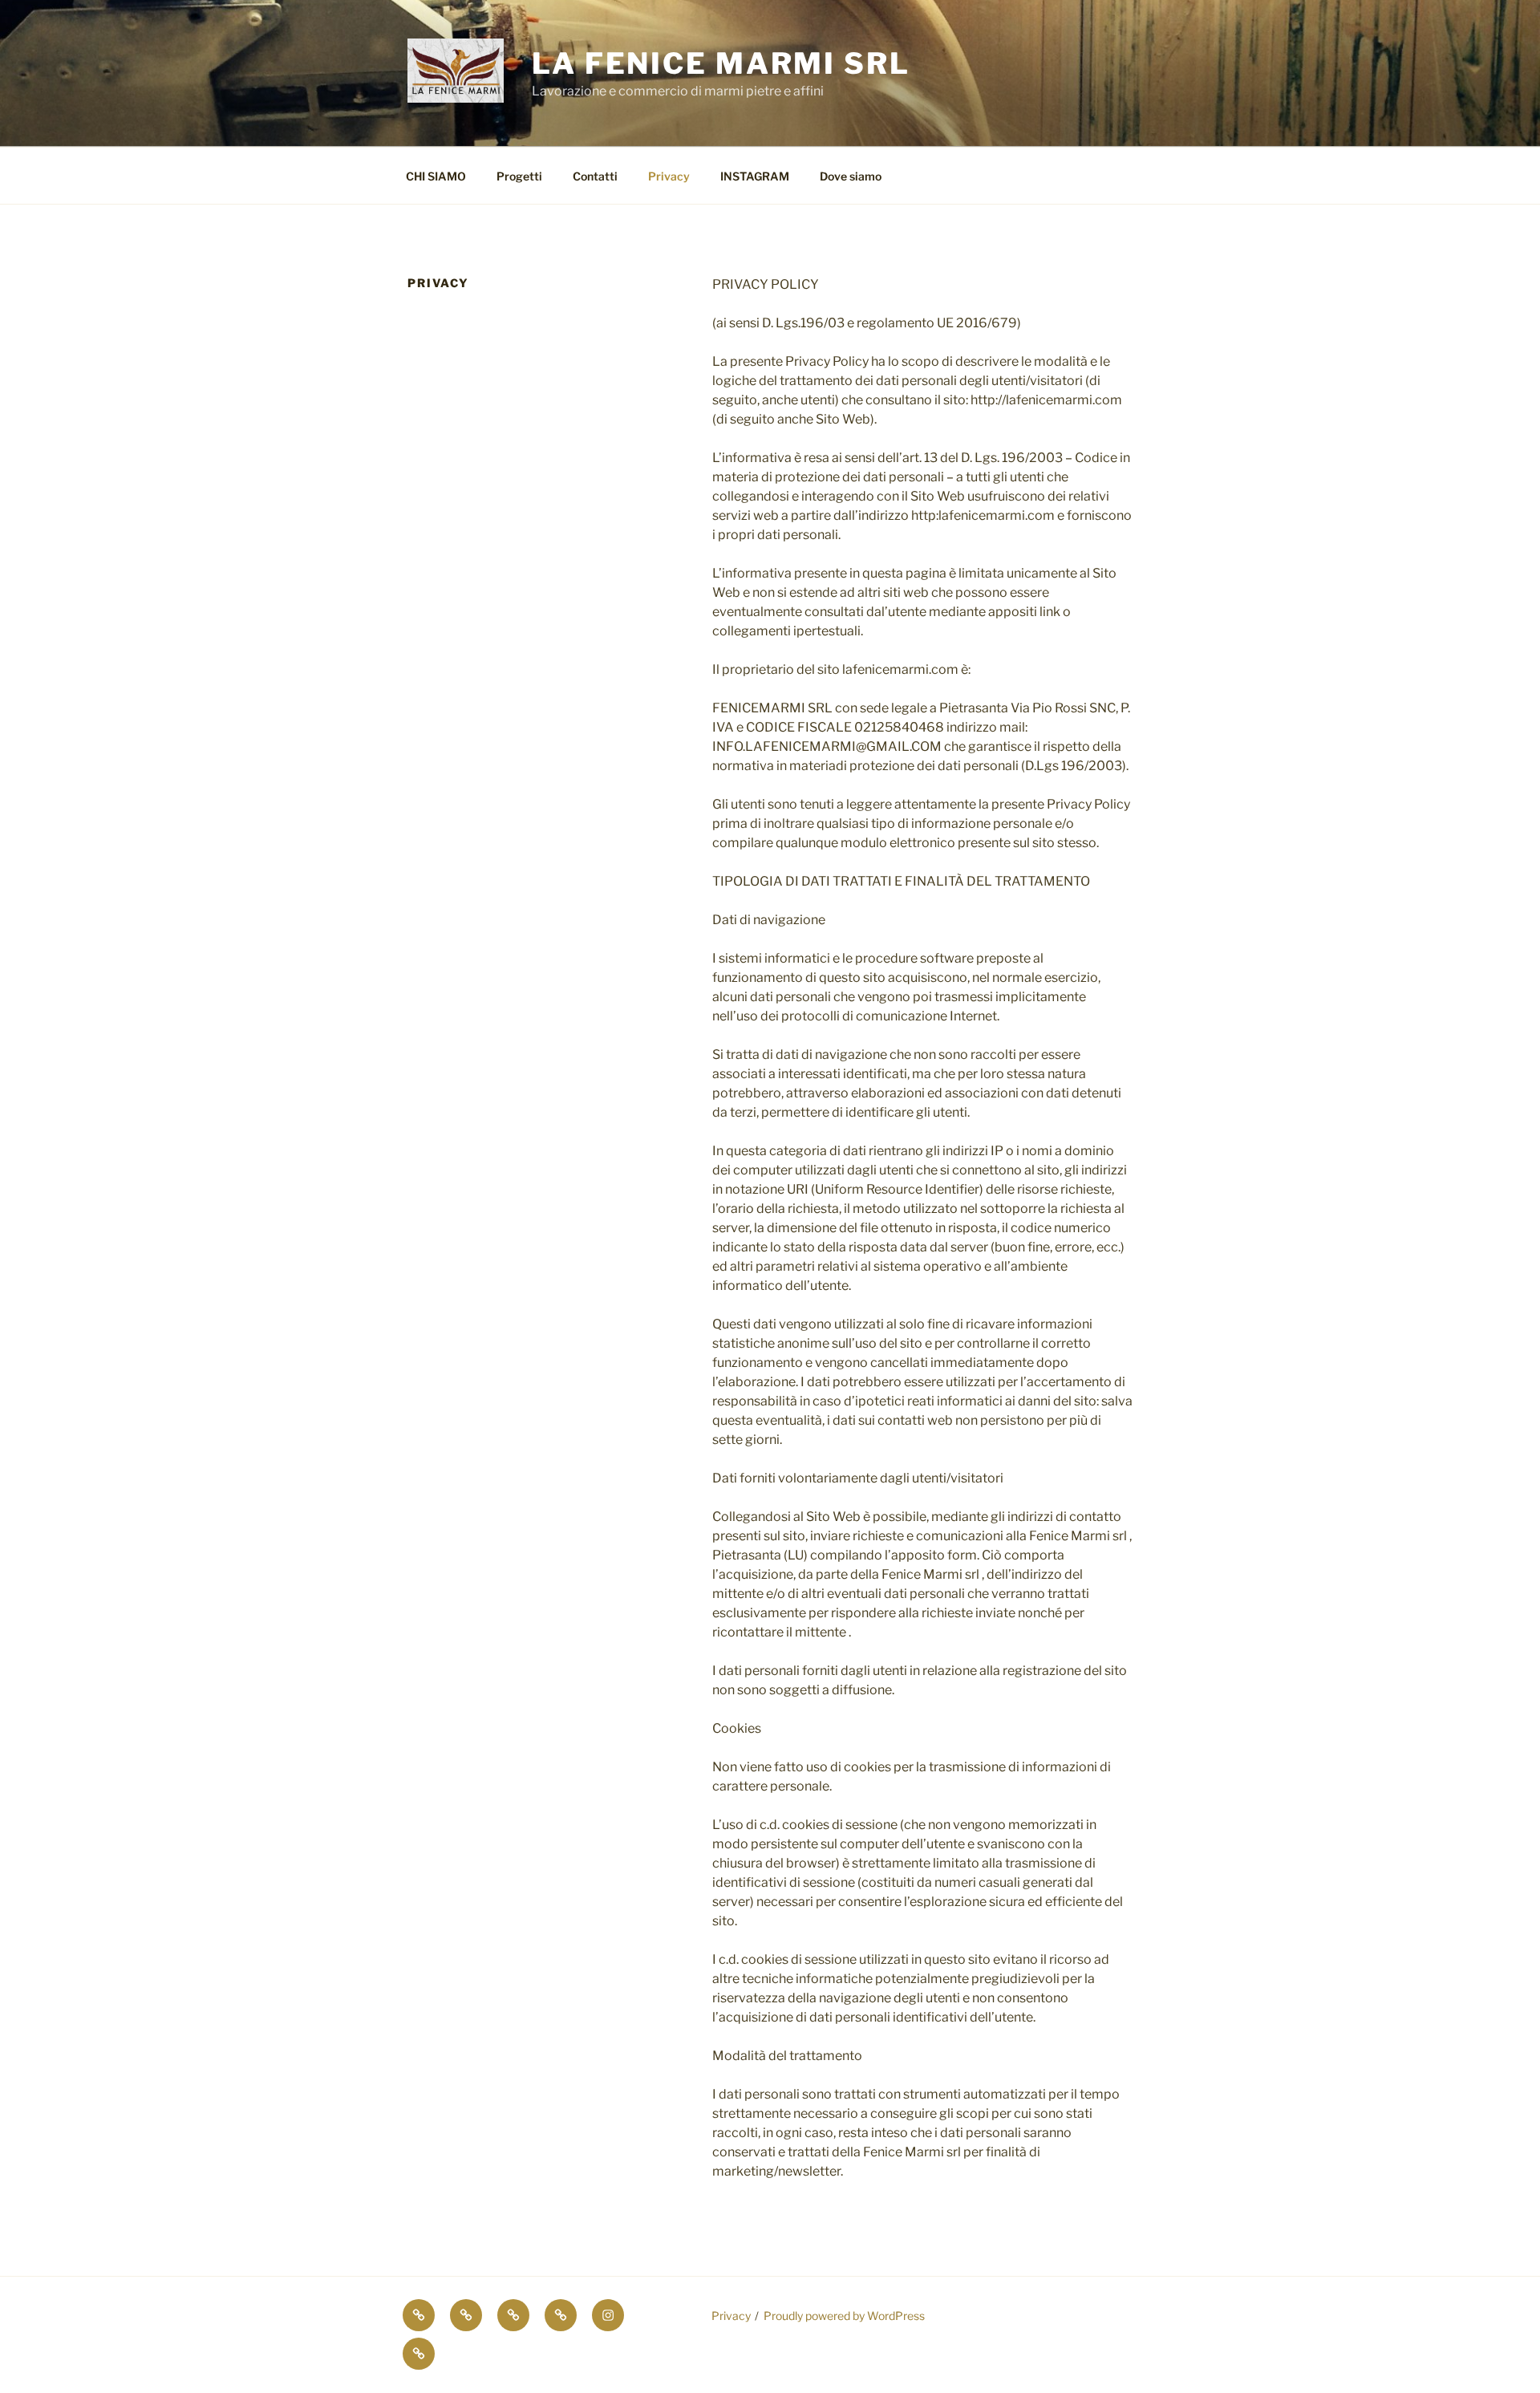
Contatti (595, 176)
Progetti (519, 176)
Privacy (669, 176)
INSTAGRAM (755, 176)
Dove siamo (851, 176)
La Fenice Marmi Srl (721, 63)
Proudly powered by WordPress (844, 2316)
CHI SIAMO (436, 176)
